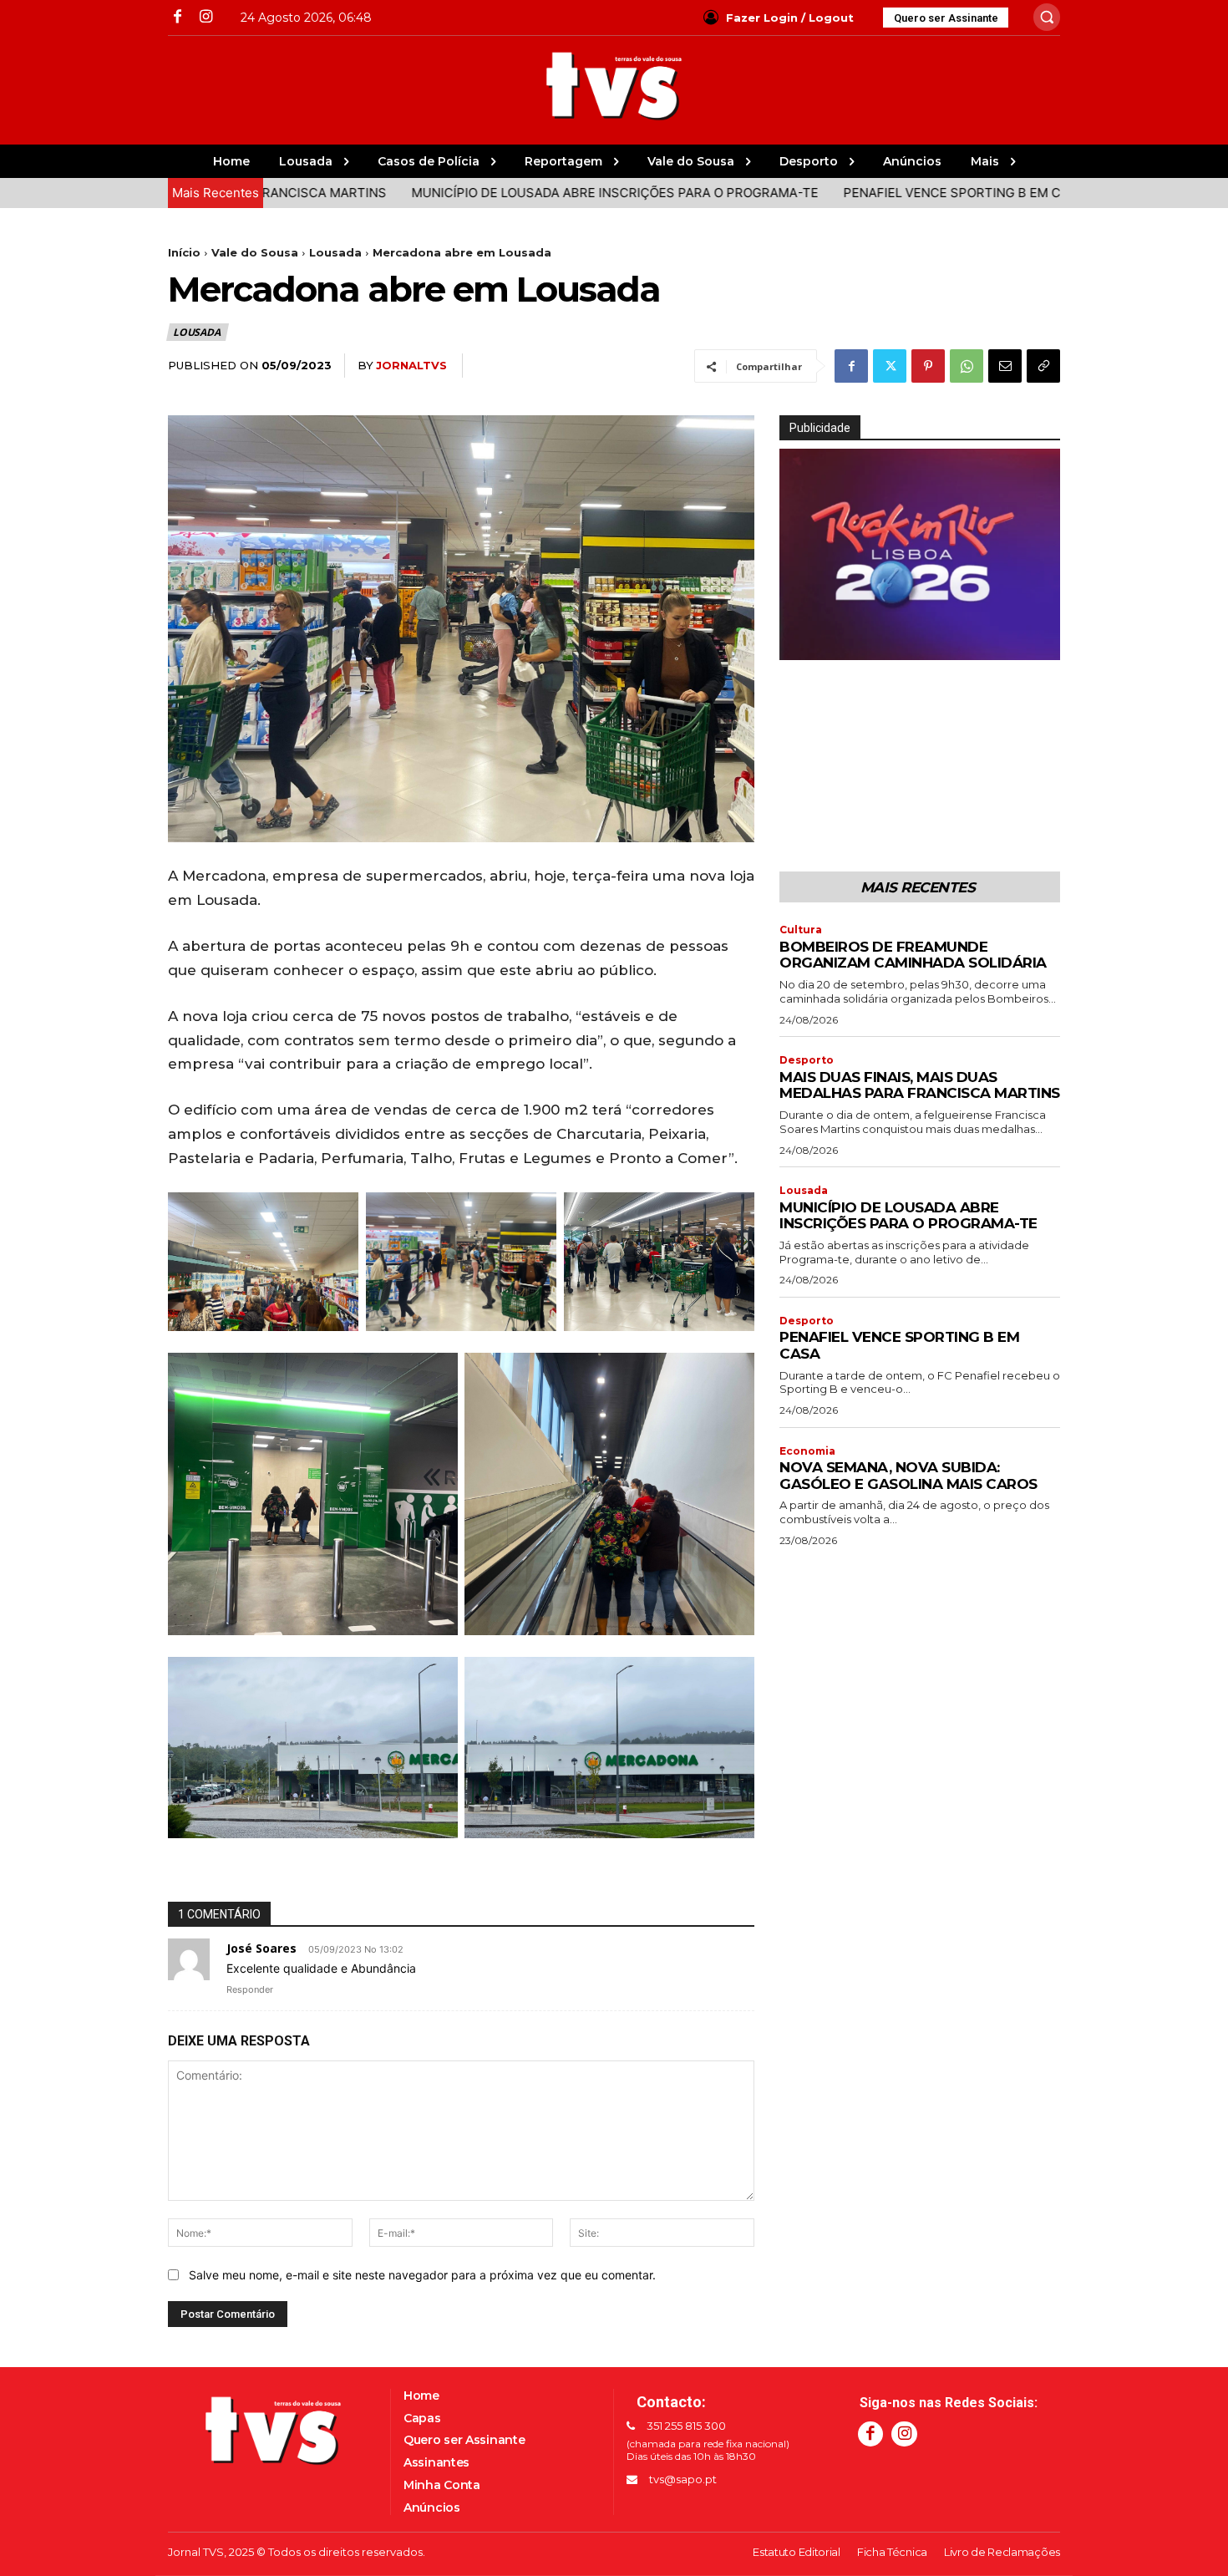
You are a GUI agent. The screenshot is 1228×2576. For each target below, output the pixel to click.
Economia (807, 1451)
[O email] (1005, 366)
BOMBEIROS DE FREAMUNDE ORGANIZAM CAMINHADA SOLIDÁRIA (913, 955)
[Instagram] (205, 17)
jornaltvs (411, 365)
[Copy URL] (1043, 366)
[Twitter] (890, 366)
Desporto (807, 1060)
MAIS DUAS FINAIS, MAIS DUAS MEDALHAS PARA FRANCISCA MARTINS (920, 1085)
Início (184, 252)
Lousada (335, 252)
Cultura (801, 930)
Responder (250, 1989)
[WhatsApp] (967, 366)
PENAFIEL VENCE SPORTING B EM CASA (850, 193)
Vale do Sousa (255, 252)
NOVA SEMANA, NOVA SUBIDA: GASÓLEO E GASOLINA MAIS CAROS (908, 1476)
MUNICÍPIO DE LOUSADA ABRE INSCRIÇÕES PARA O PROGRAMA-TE (500, 193)
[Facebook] (178, 17)
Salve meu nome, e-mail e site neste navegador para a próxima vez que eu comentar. (422, 2275)
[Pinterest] (928, 366)
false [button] (800, 643)
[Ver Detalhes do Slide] (938, 648)
